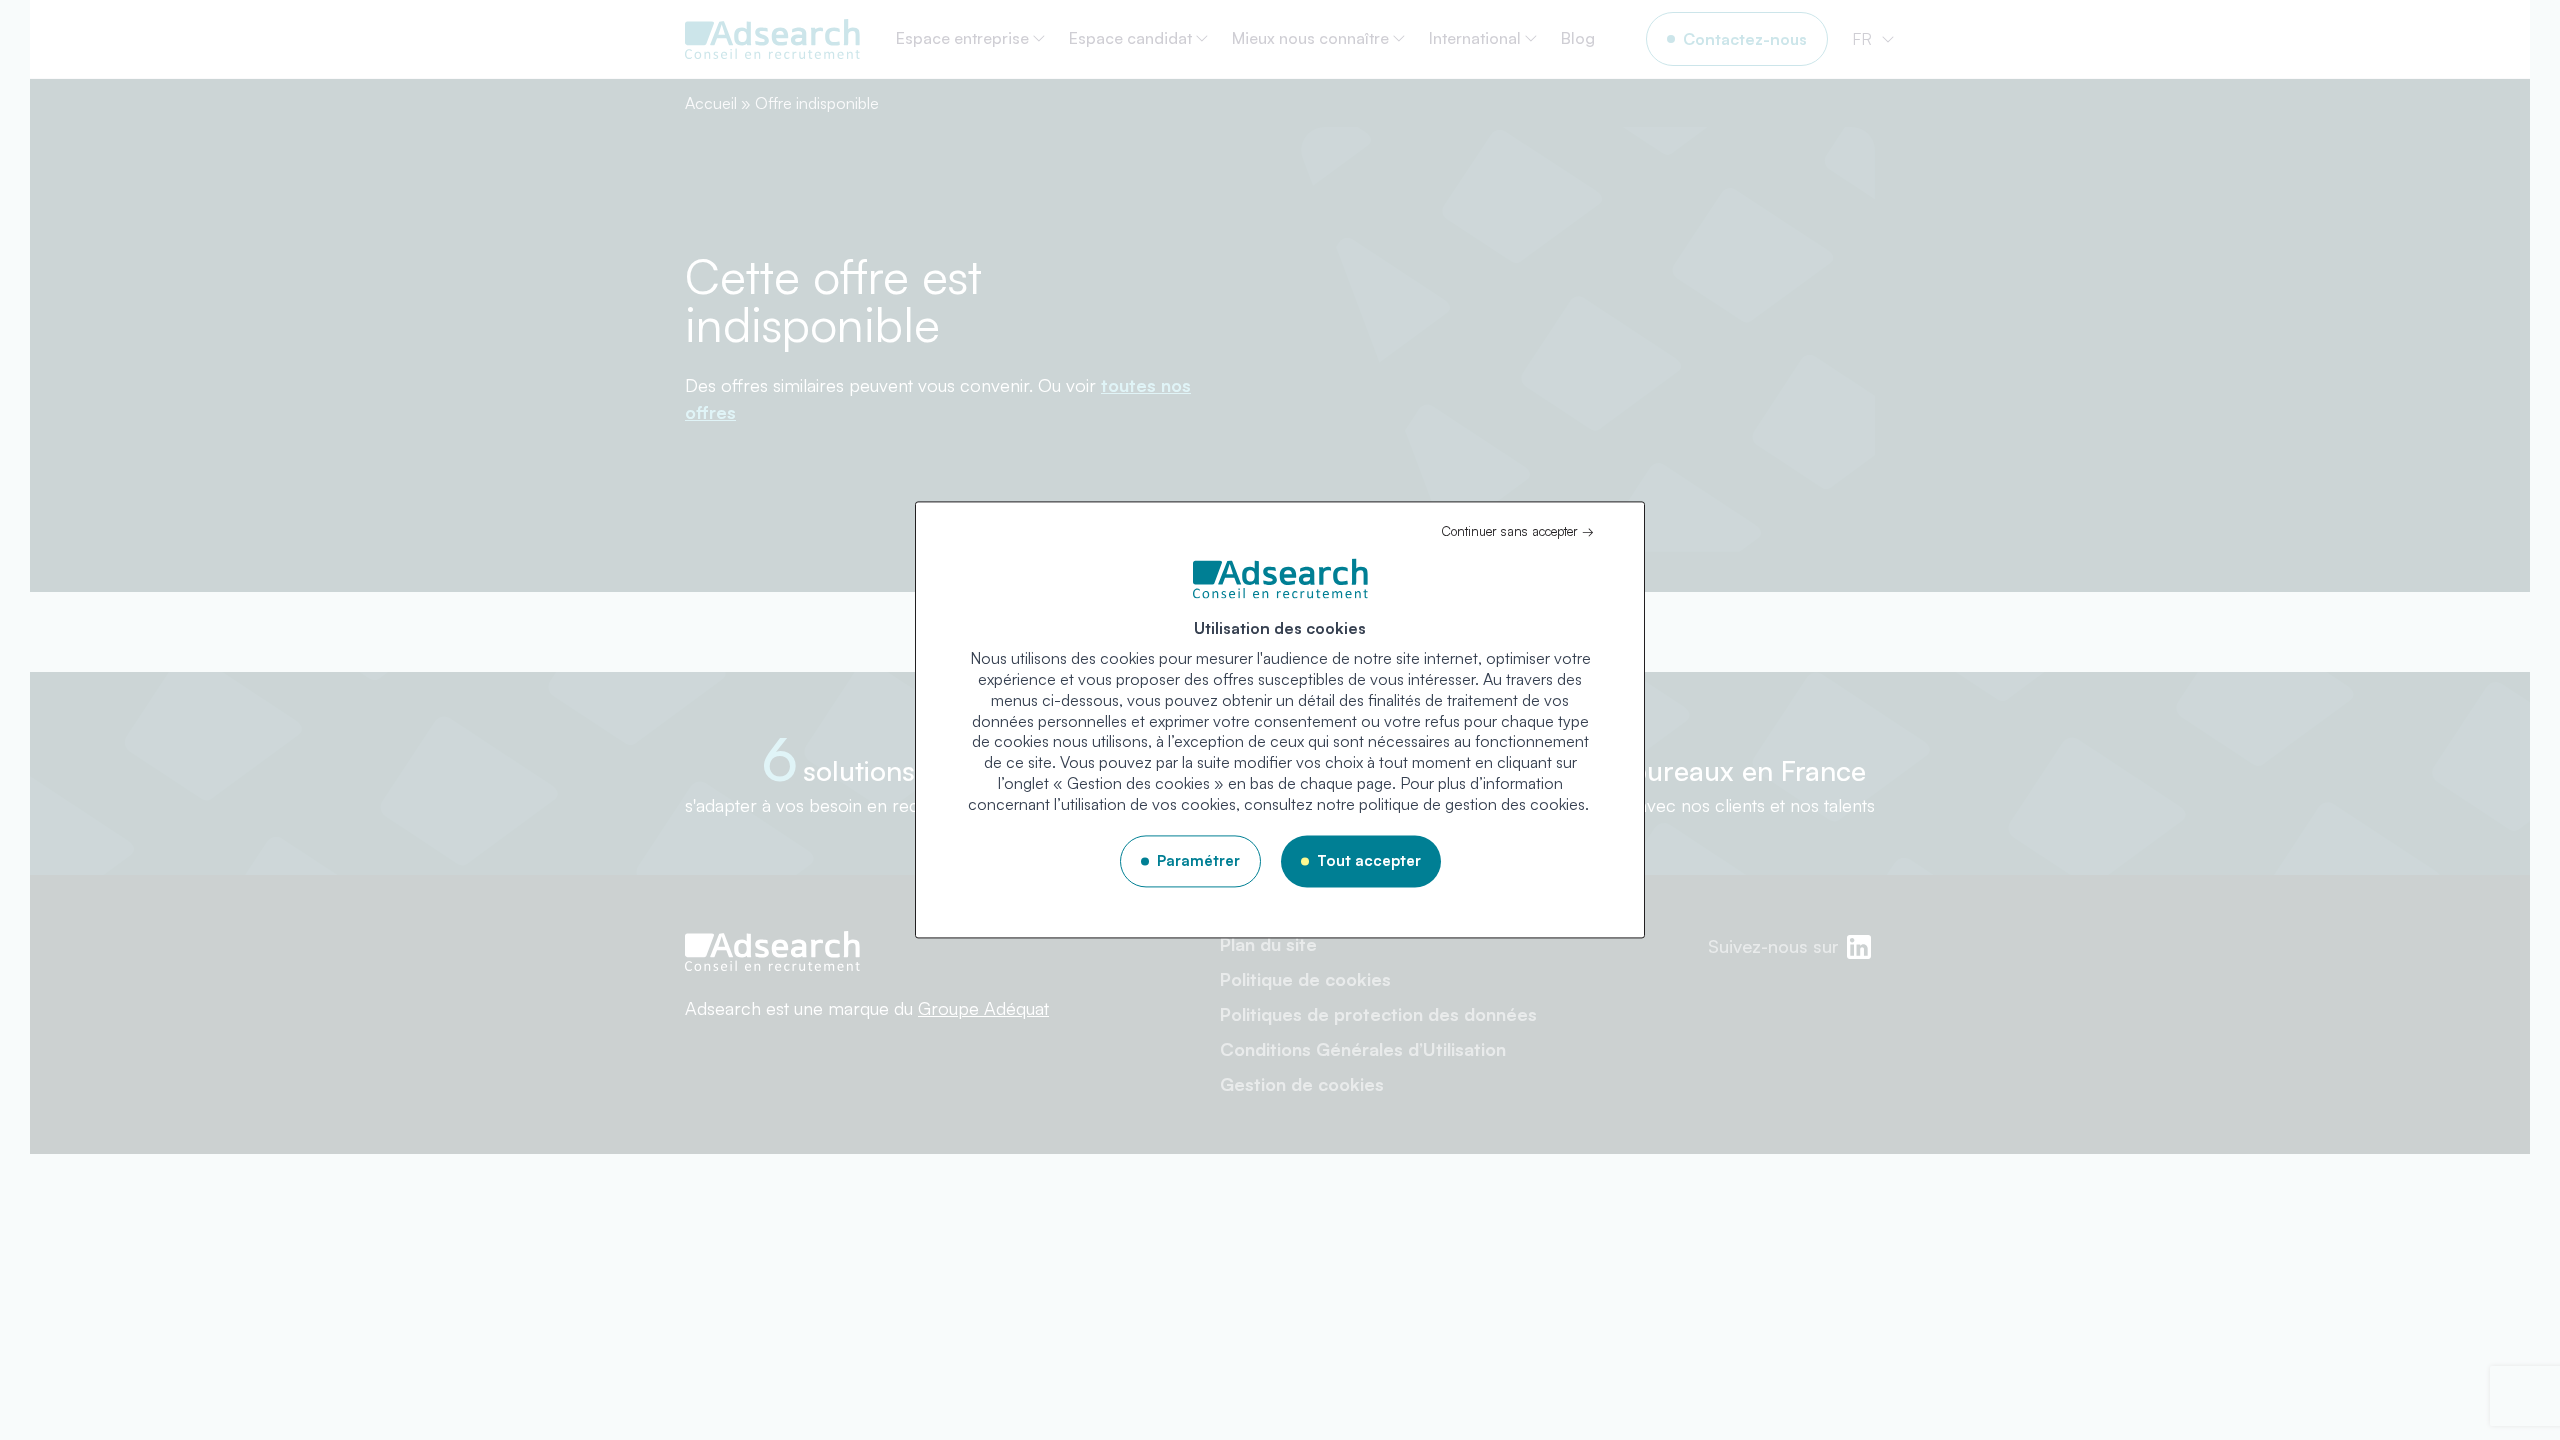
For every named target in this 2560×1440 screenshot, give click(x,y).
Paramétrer (1198, 860)
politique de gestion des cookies (1472, 804)
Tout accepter (1369, 860)
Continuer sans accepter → (1517, 531)
